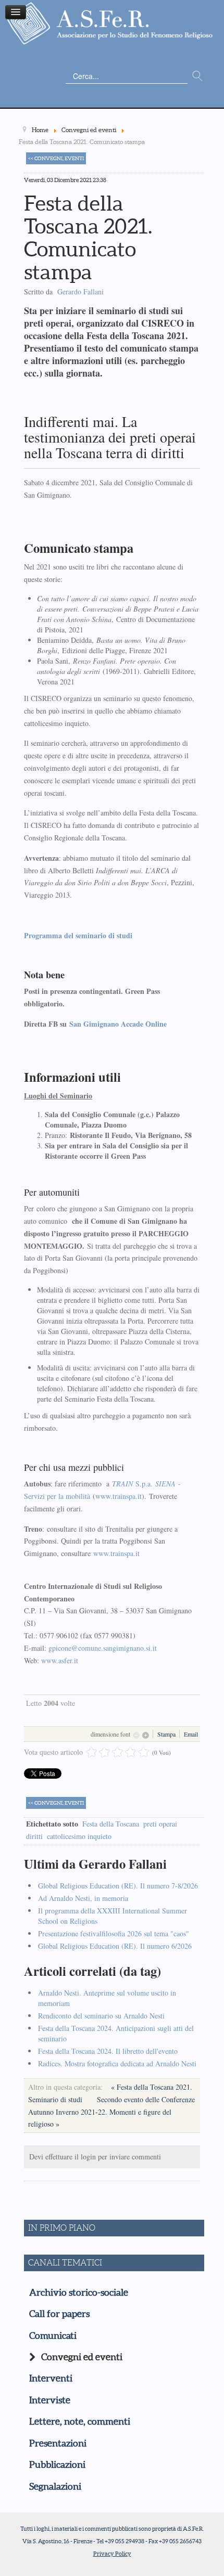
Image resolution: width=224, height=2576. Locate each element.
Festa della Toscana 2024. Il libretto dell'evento (108, 2051)
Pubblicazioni (57, 2465)
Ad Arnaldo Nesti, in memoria (83, 1898)
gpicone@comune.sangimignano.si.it (103, 1648)
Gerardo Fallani (80, 292)
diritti (34, 1836)
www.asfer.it (60, 1660)
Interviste (50, 2400)
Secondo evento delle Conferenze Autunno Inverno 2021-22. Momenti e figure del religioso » (111, 2112)
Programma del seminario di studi (78, 935)
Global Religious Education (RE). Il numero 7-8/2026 (118, 1886)
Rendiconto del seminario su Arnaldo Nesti (101, 2016)
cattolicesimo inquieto (79, 1836)
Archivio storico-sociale (79, 2293)
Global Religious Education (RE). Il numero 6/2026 (115, 1946)
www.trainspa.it (119, 1496)
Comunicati (53, 2336)
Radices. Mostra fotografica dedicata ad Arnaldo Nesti (117, 2063)
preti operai (160, 1824)
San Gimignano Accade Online (118, 1024)
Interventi (51, 2378)
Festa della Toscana (111, 1824)
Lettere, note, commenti (80, 2422)
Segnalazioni (55, 2487)
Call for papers (59, 2314)
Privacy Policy (112, 2554)
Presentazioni (58, 2443)
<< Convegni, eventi (56, 158)
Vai (197, 76)
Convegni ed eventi (82, 2357)
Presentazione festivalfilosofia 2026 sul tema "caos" (114, 1933)
